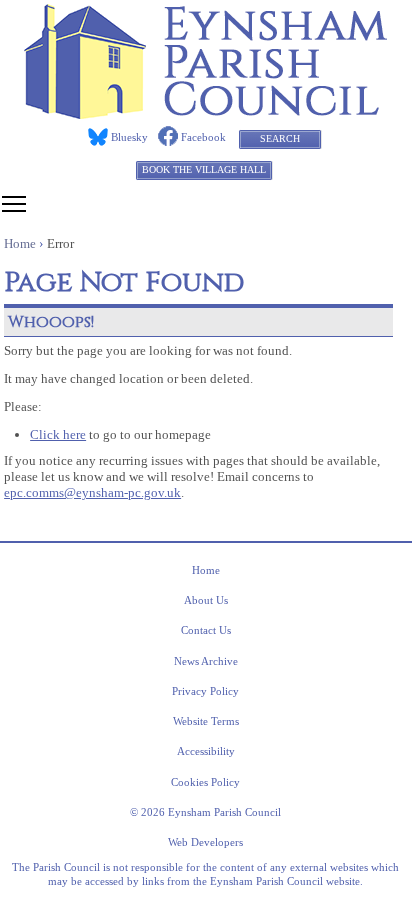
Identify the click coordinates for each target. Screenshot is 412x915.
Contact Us (206, 630)
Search (280, 138)
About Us (206, 600)
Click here (58, 434)
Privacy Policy (205, 691)
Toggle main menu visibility (14, 203)
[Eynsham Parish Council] (206, 113)
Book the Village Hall (204, 169)
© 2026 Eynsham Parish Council (205, 812)
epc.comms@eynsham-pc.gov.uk (92, 493)
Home (206, 570)
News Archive (206, 661)
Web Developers (205, 842)
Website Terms (206, 721)
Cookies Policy (205, 782)
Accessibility (206, 751)
